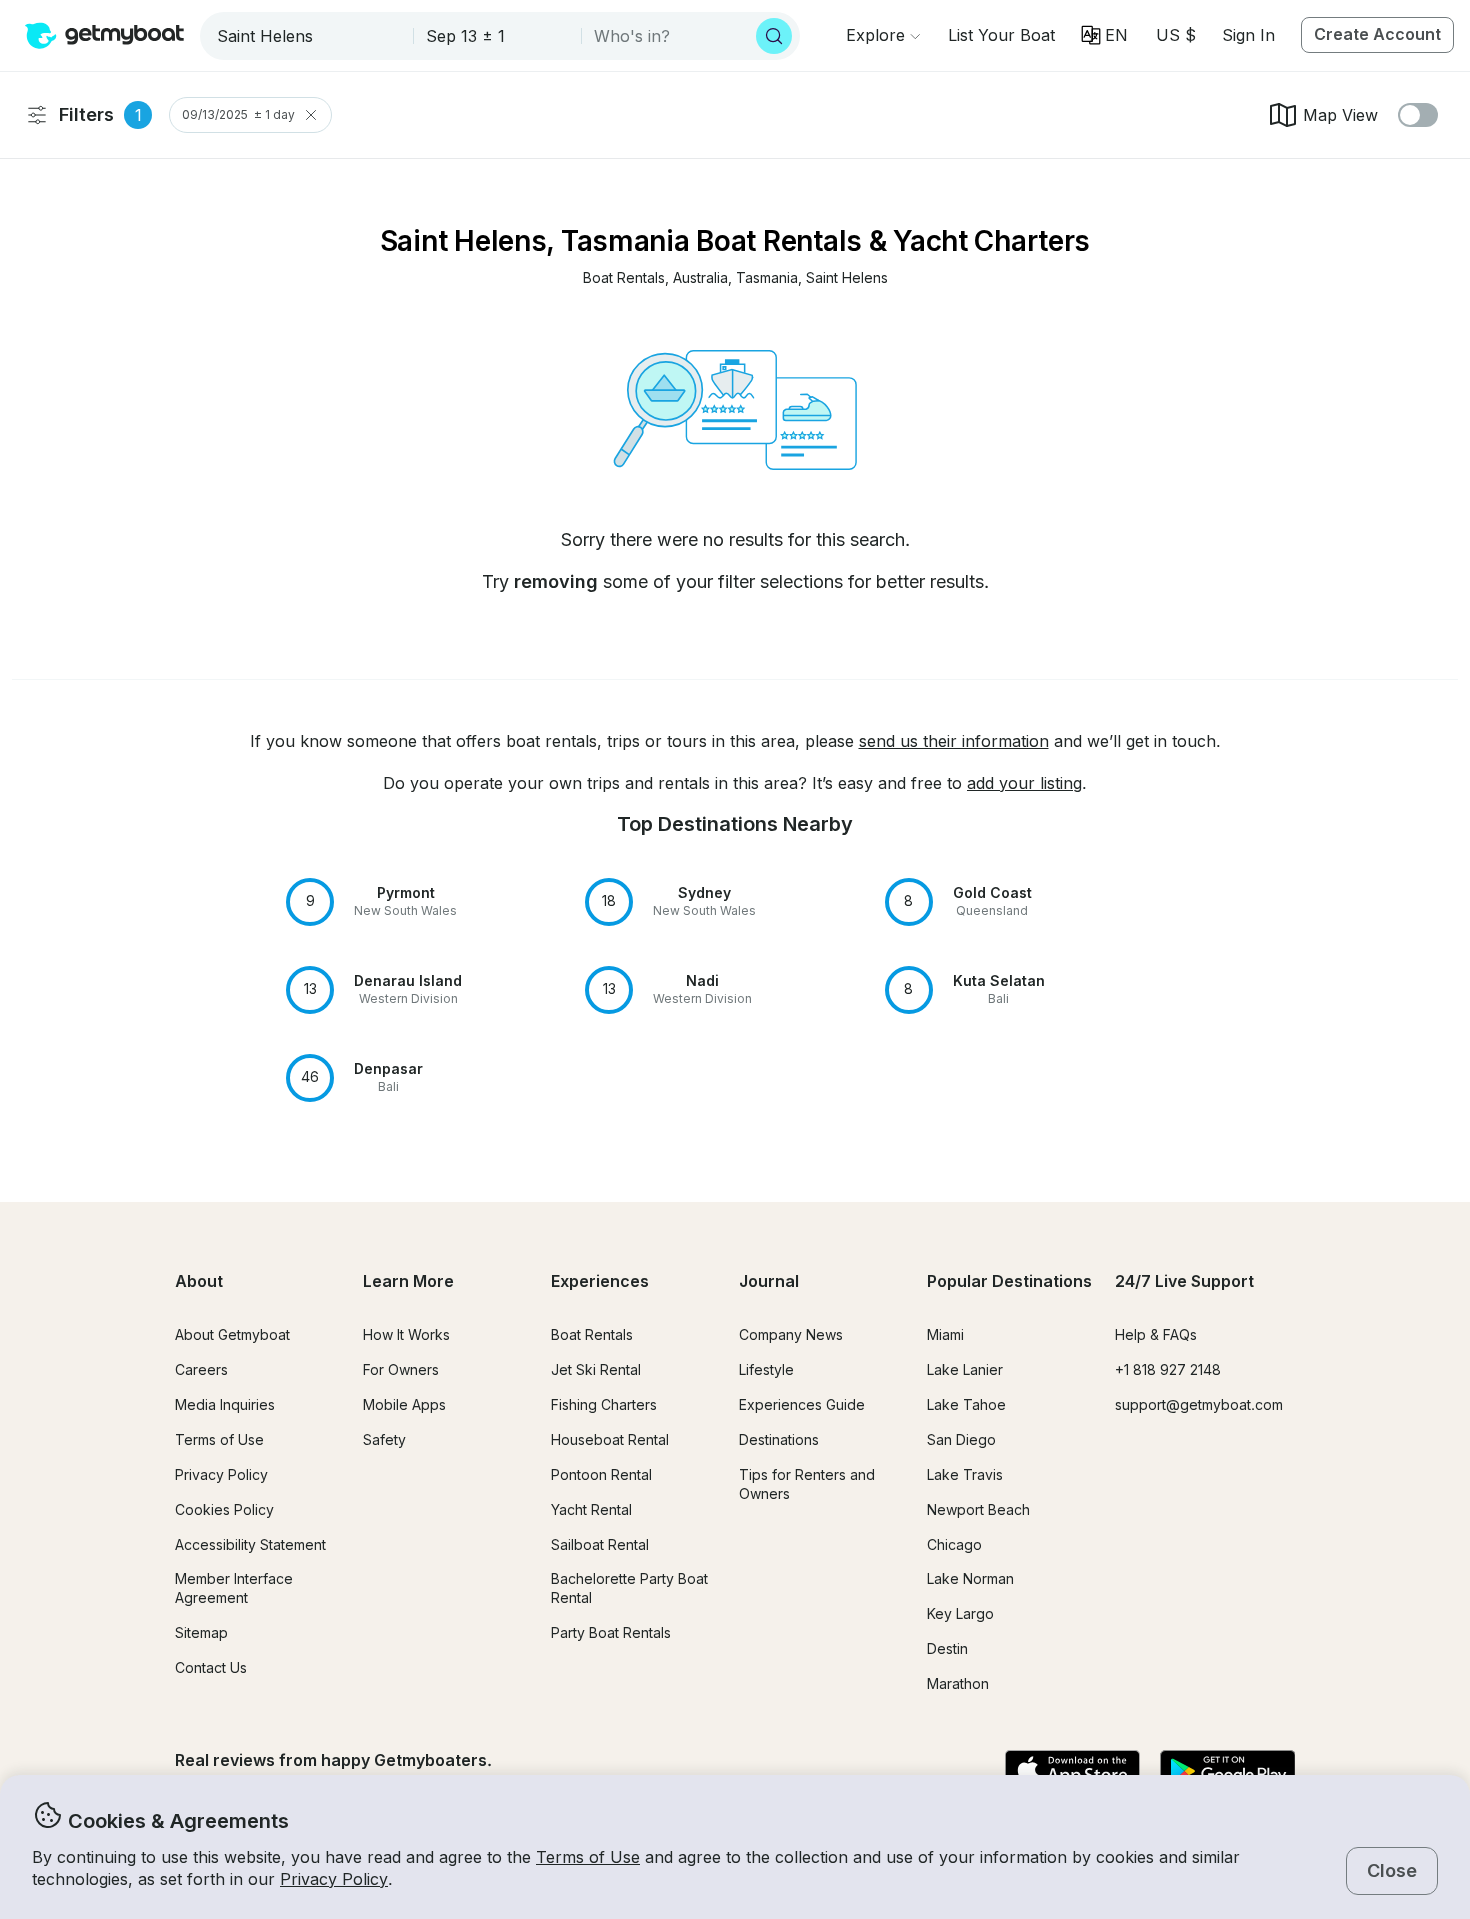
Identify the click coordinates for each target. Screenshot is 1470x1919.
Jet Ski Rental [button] (596, 1369)
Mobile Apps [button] (404, 1404)
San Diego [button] (961, 1439)
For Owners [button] (401, 1369)
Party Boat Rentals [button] (611, 1632)
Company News (791, 1334)
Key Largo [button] (960, 1613)
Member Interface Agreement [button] (234, 1588)
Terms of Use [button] (588, 1857)
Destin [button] (947, 1648)
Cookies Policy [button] (224, 1509)
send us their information (954, 741)
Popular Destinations (1009, 1281)
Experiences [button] (600, 1281)
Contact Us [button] (211, 1667)
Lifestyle (766, 1369)
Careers (201, 1369)
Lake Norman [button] (970, 1578)
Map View (1340, 115)
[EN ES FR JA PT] (1104, 35)
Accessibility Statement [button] (250, 1544)
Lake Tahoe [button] (966, 1404)
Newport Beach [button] (978, 1509)
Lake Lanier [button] (965, 1369)
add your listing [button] (1024, 783)
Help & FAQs (1156, 1334)
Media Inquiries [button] (225, 1404)
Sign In (1248, 35)
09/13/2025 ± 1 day (238, 114)
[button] (1001, 35)
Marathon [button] (958, 1683)
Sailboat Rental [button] (600, 1544)
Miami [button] (945, 1334)
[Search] (774, 36)
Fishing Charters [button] (604, 1404)
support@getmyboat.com (1199, 1404)
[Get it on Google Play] (1227, 1772)
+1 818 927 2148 (1168, 1369)
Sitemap (201, 1632)
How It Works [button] (406, 1334)
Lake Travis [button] (965, 1474)
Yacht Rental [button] (591, 1509)
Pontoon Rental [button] (601, 1474)
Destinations (779, 1439)
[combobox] (308, 36)
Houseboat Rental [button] (610, 1439)
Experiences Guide (802, 1404)
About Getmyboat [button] (232, 1334)
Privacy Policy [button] (334, 1879)
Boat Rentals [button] (592, 1334)
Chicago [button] (954, 1544)
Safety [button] (384, 1439)
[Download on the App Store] (1072, 1772)
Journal (769, 1281)
